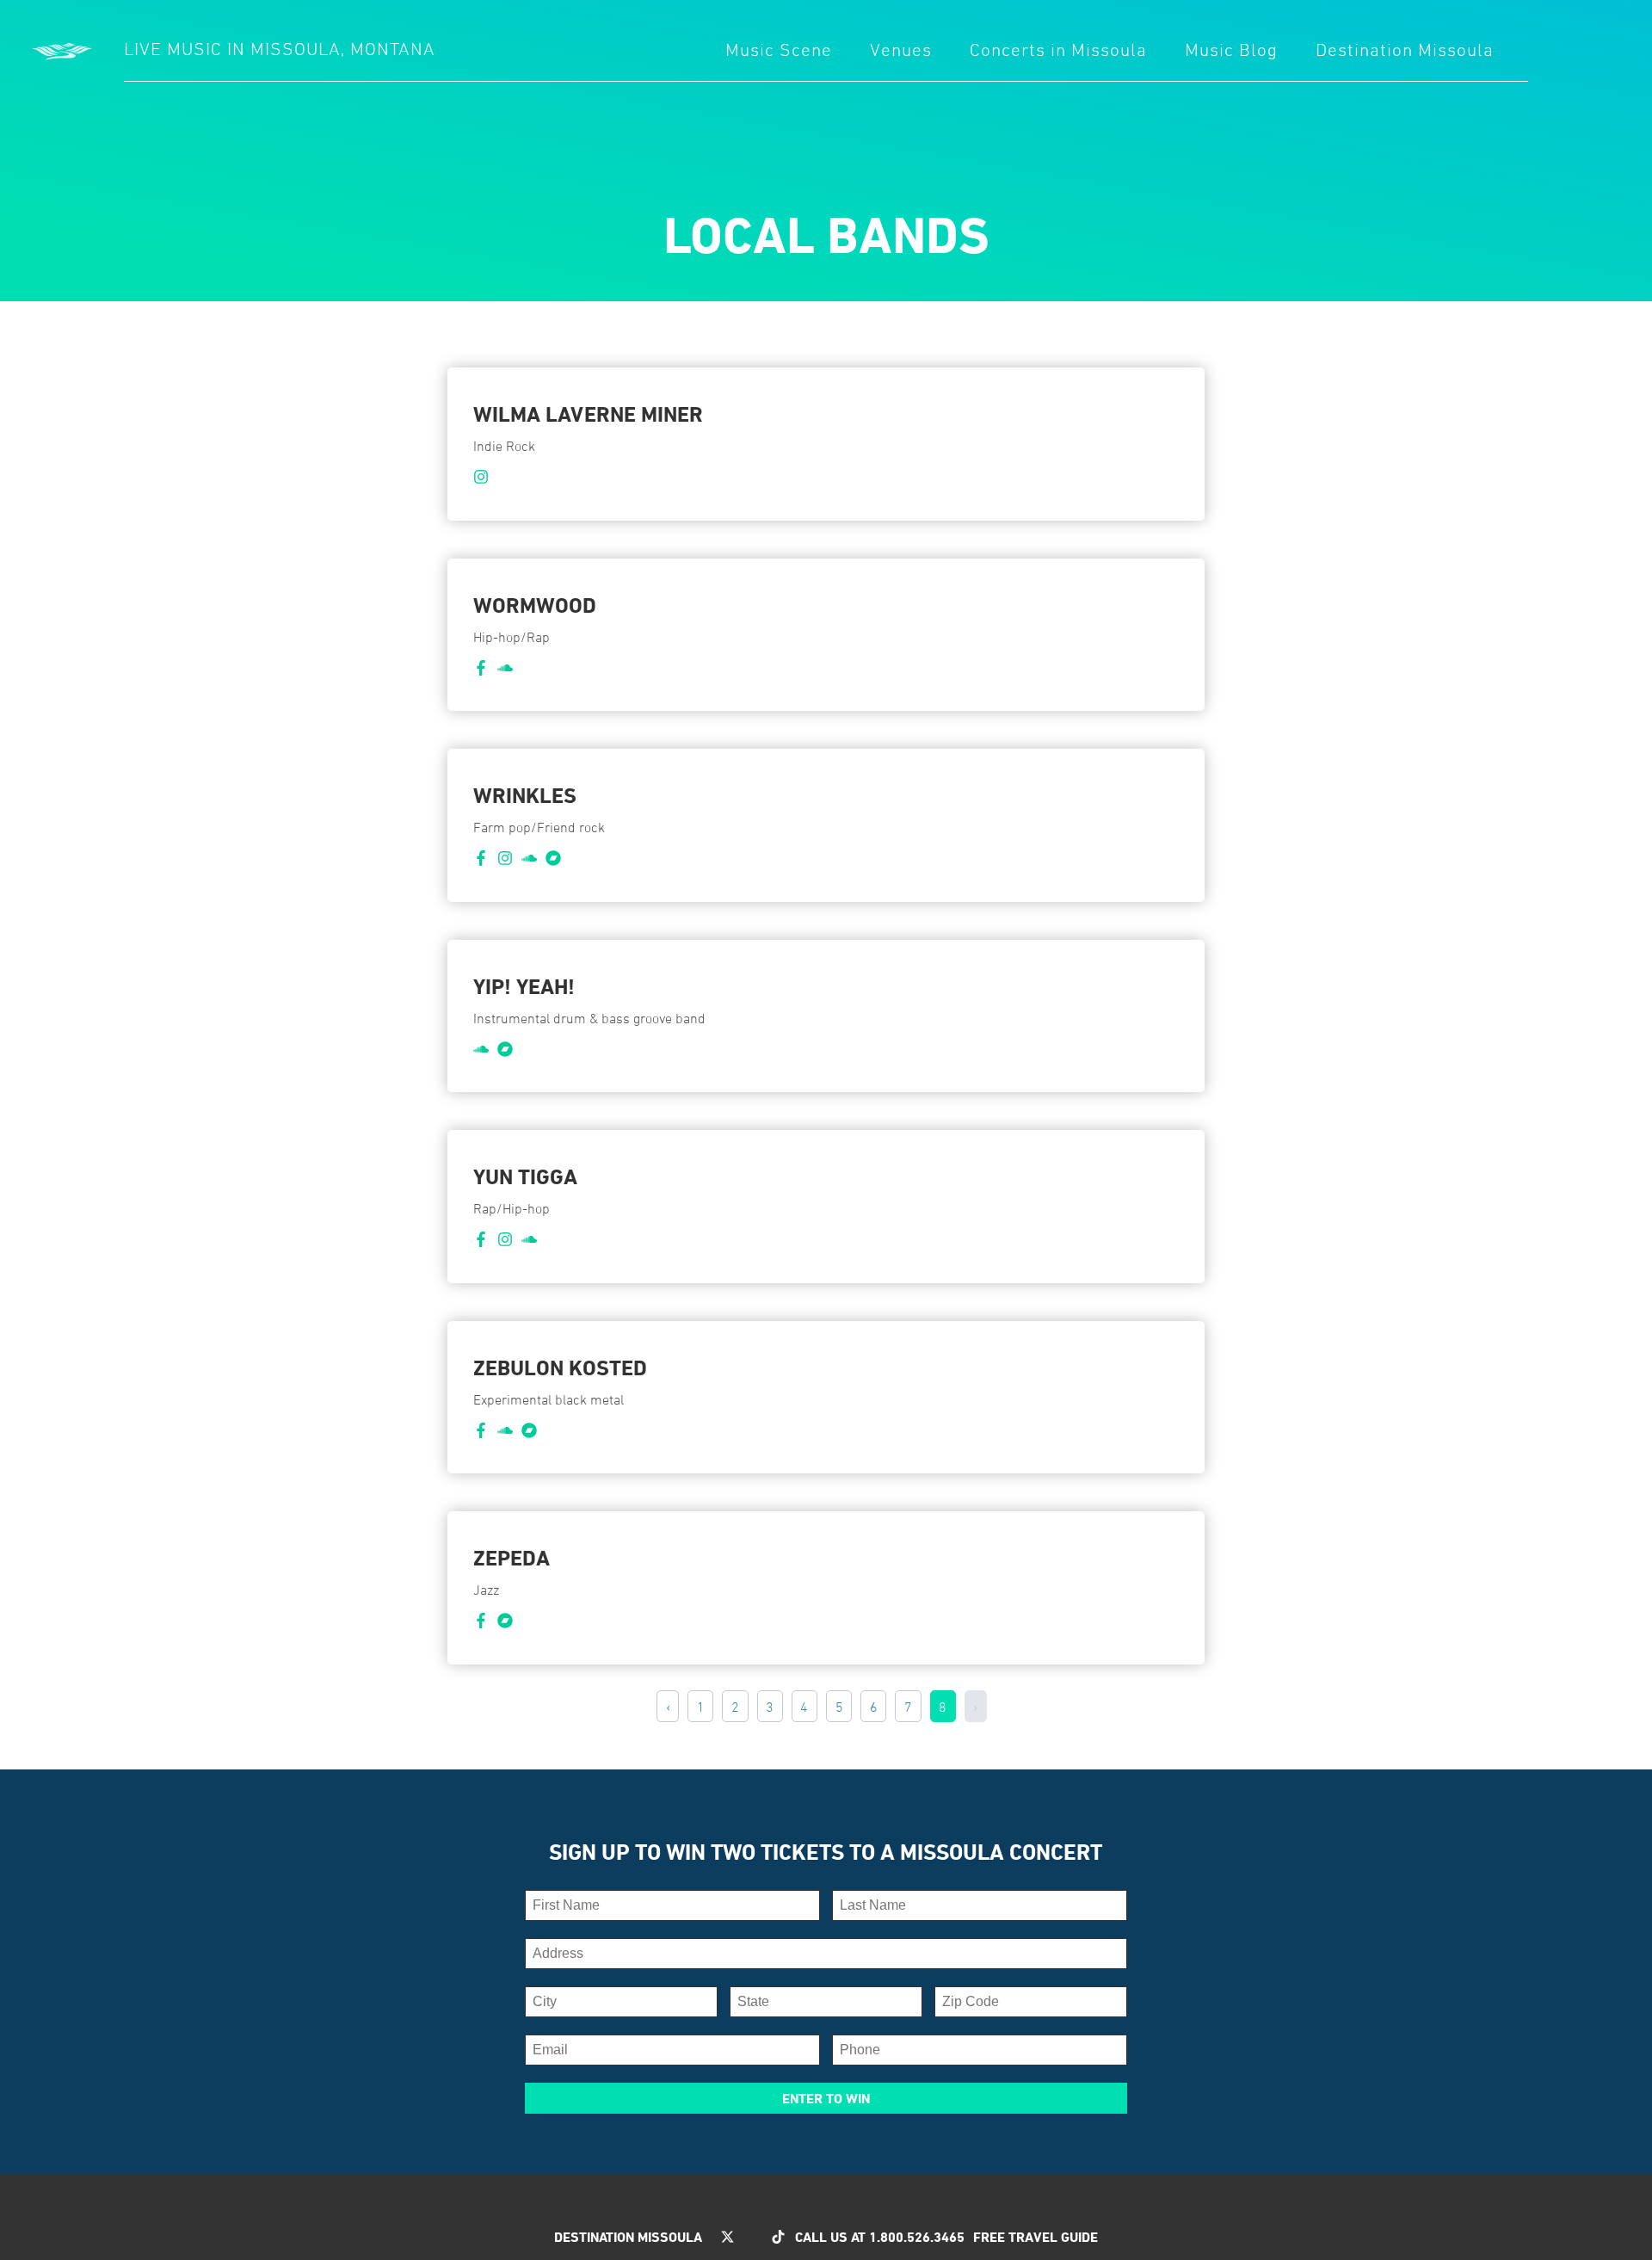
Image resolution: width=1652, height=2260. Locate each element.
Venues (901, 49)
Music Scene (779, 49)
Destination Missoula (1405, 49)
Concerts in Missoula (1058, 49)
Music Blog (1231, 49)
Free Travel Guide (1036, 2237)
